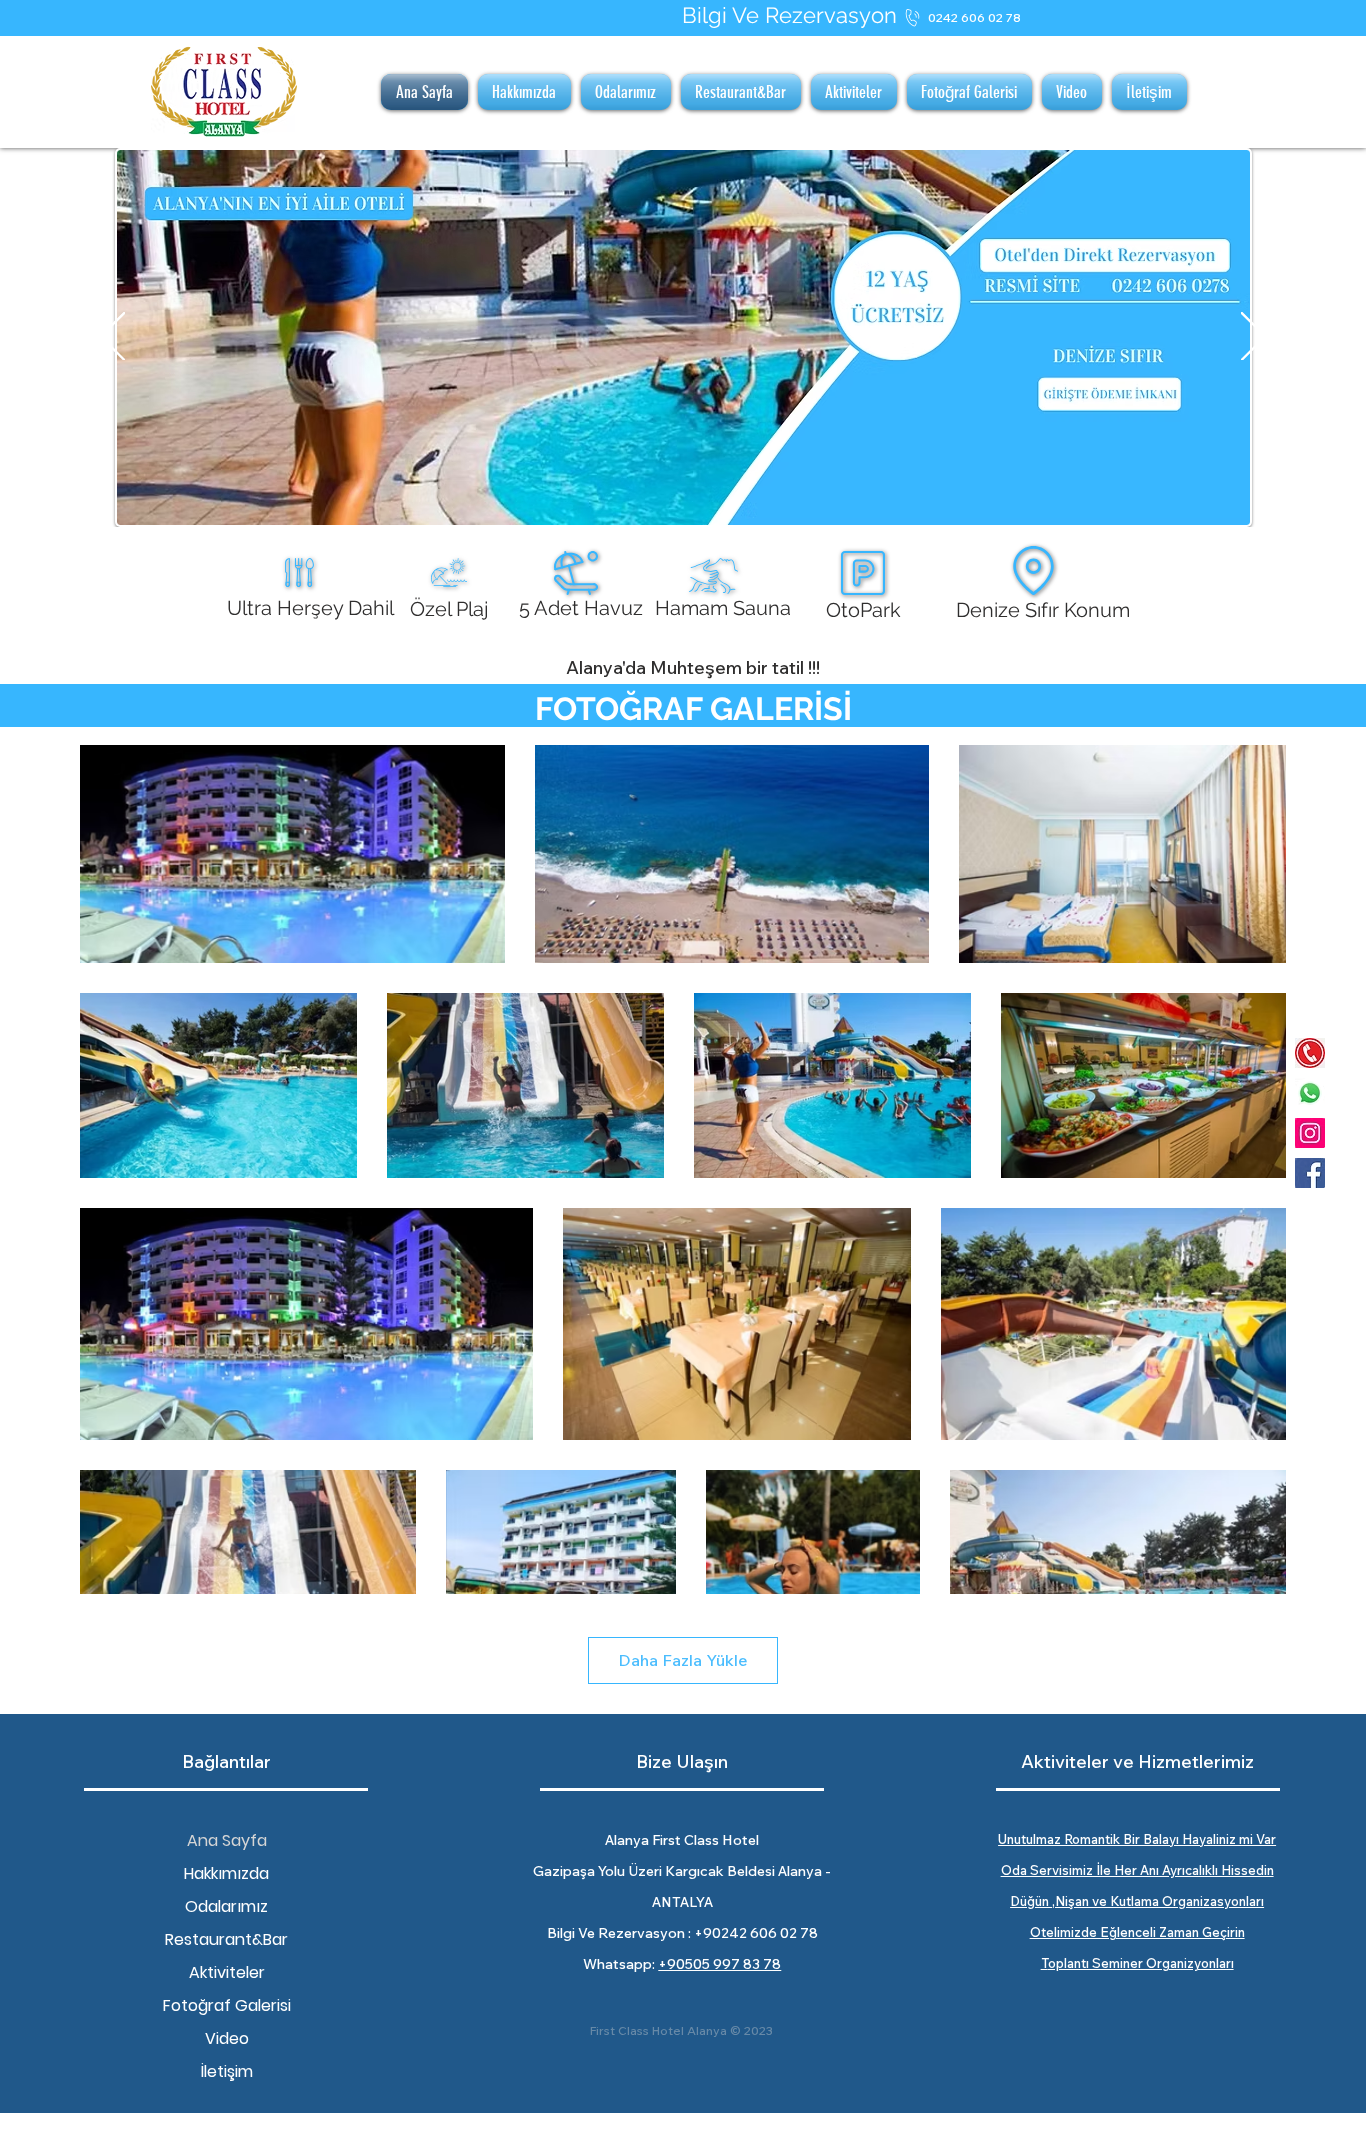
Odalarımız (226, 1906)
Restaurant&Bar (226, 1939)
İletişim (227, 2071)
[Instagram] (1310, 1133)
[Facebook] (1310, 1173)
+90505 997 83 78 (719, 1964)
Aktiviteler (227, 1972)
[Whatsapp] (1310, 1093)
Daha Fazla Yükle (683, 1660)
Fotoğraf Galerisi (227, 2005)
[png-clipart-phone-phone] (1310, 1053)
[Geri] (112, 338)
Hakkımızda (226, 1873)
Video (227, 2038)
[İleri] (1253, 338)
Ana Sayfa (227, 1840)
